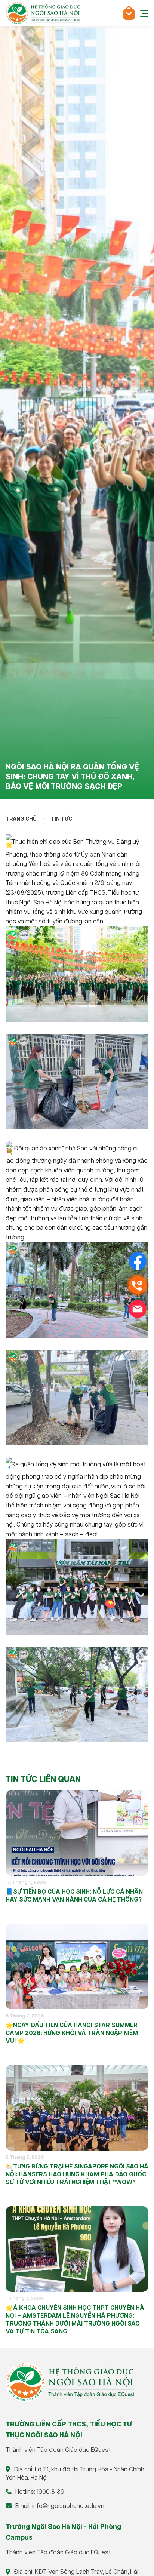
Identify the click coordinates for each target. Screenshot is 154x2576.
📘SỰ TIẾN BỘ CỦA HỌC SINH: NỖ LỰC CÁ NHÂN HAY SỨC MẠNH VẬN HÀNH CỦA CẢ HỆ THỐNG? (74, 1896)
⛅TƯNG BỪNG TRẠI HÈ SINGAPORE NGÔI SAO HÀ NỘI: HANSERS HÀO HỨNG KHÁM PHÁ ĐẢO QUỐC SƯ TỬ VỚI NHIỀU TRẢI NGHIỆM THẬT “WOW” (77, 2175)
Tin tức (61, 819)
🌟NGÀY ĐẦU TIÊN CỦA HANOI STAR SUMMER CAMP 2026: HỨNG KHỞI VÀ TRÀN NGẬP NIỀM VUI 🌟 (72, 2033)
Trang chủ (21, 819)
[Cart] (129, 13)
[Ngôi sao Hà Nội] (43, 13)
